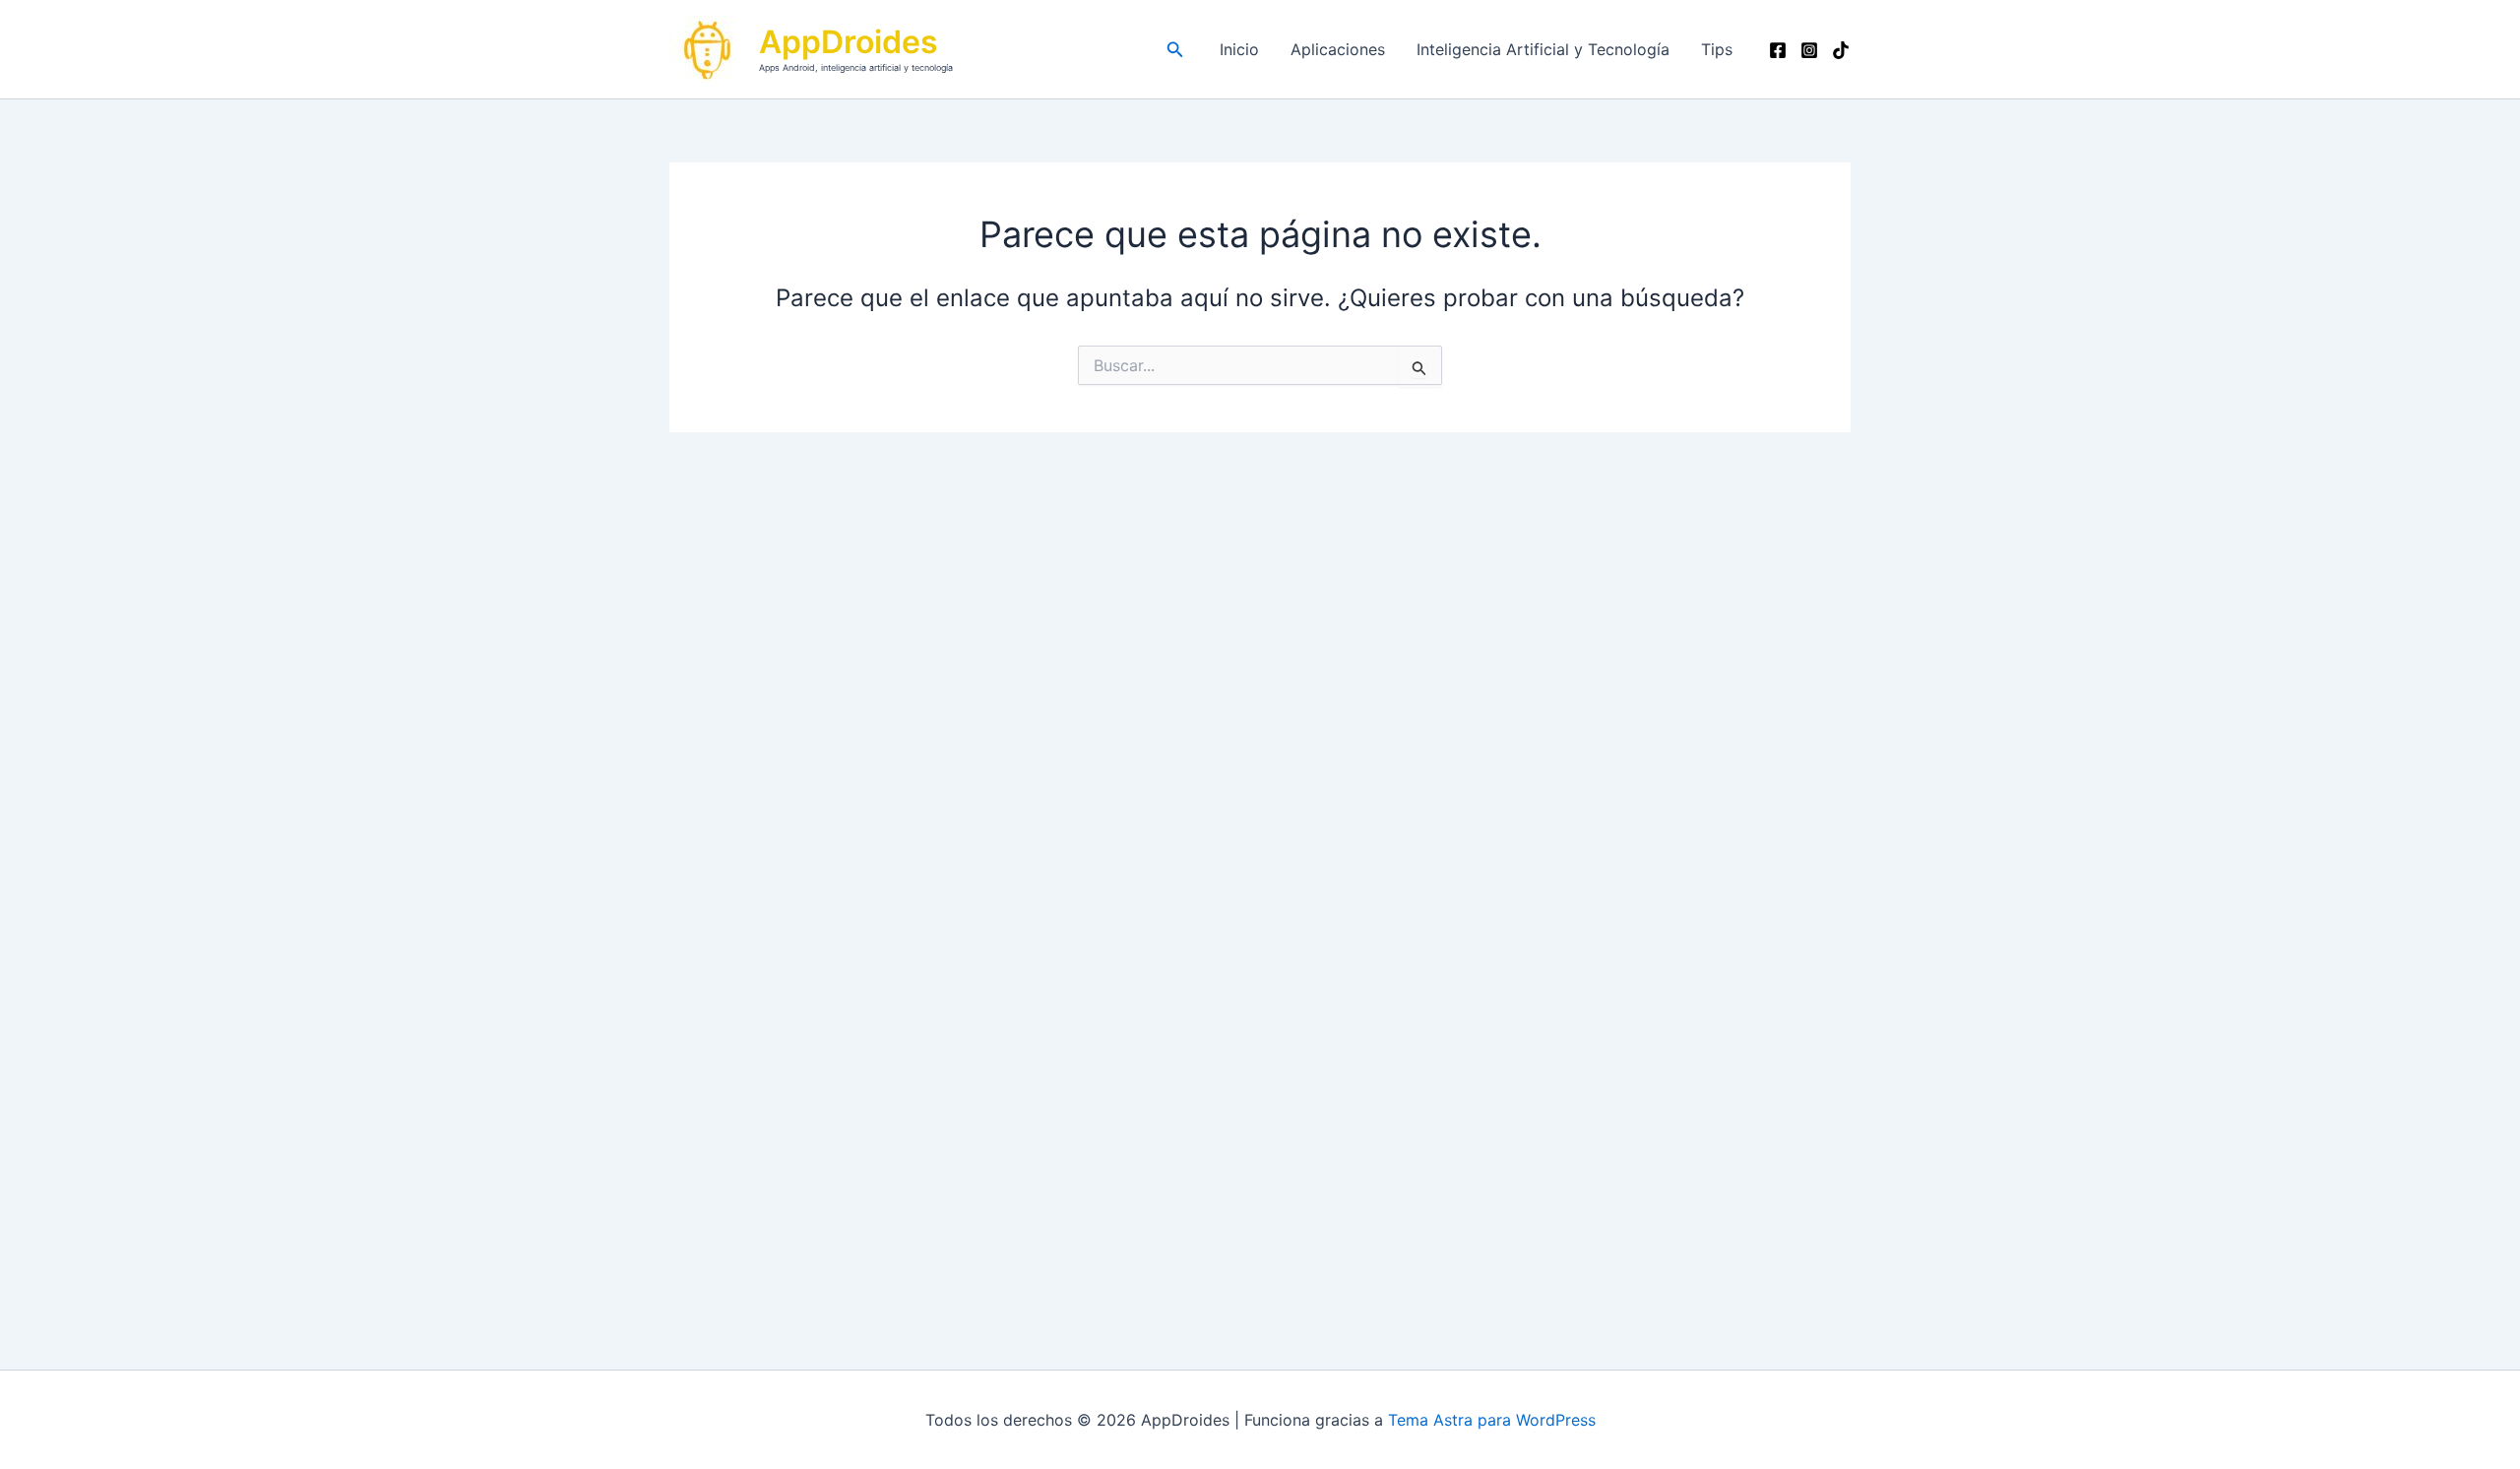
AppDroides (849, 42)
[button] (1175, 50)
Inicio (1239, 49)
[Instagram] (1809, 50)
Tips (1717, 49)
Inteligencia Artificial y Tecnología (1543, 49)
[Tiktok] (1841, 50)
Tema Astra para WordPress (1492, 1420)
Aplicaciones (1338, 49)
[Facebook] (1778, 50)
